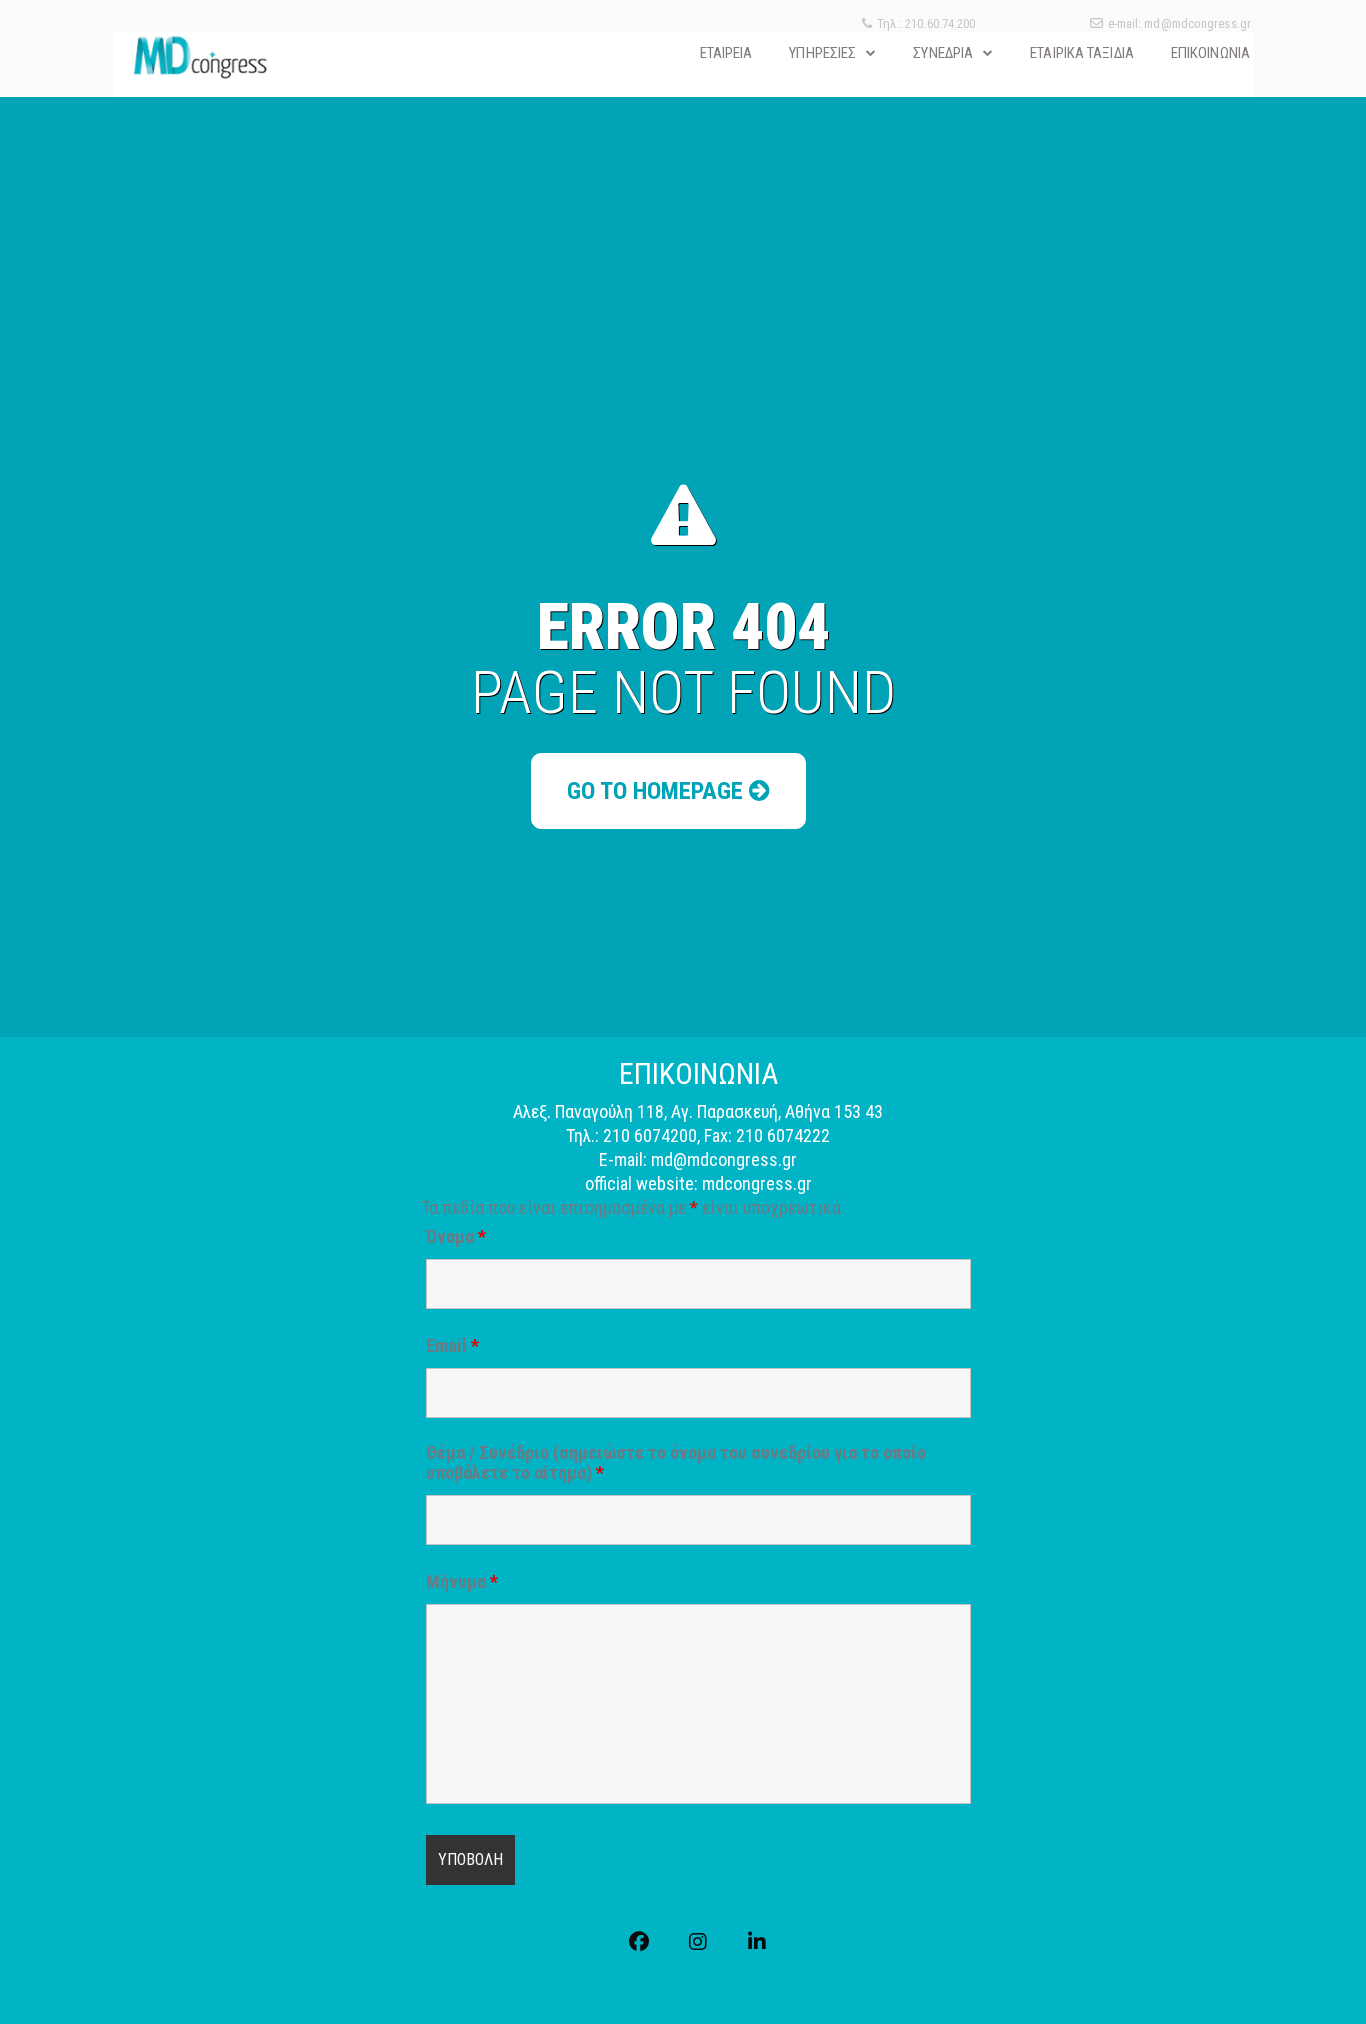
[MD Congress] (199, 57)
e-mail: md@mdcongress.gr (1179, 23)
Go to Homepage (658, 791)
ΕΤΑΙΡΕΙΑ (726, 53)
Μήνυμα (462, 1582)
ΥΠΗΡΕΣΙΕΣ (822, 53)
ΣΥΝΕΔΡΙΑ (943, 53)
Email (452, 1346)
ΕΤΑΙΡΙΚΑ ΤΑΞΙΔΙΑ (1082, 53)
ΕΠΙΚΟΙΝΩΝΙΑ (1210, 53)
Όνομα (456, 1237)
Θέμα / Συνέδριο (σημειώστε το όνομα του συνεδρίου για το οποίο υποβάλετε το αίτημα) (676, 1463)
